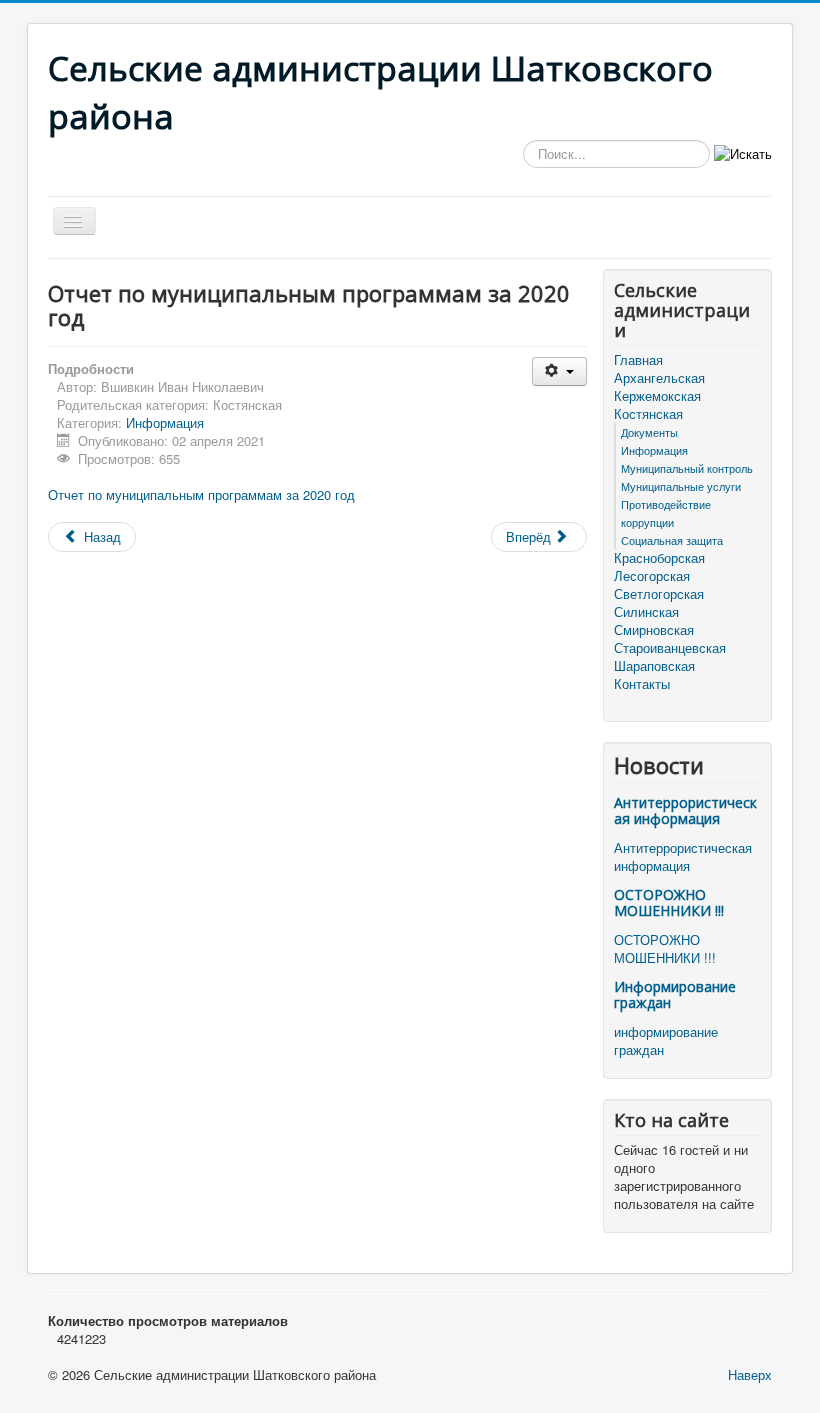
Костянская (648, 414)
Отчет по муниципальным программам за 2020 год (201, 494)
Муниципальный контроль (687, 468)
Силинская (646, 612)
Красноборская (659, 558)
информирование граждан (666, 1040)
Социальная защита (672, 540)
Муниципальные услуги (681, 486)
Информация (165, 422)
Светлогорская (659, 594)
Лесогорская (652, 576)
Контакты (642, 684)
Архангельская (659, 378)
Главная (638, 360)
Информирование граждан (675, 994)
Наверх (750, 1374)
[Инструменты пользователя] (559, 371)
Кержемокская (657, 396)
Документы (649, 432)
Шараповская (654, 666)
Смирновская (654, 630)
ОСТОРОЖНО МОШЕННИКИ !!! (669, 902)
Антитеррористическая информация (685, 810)
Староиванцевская (670, 648)
